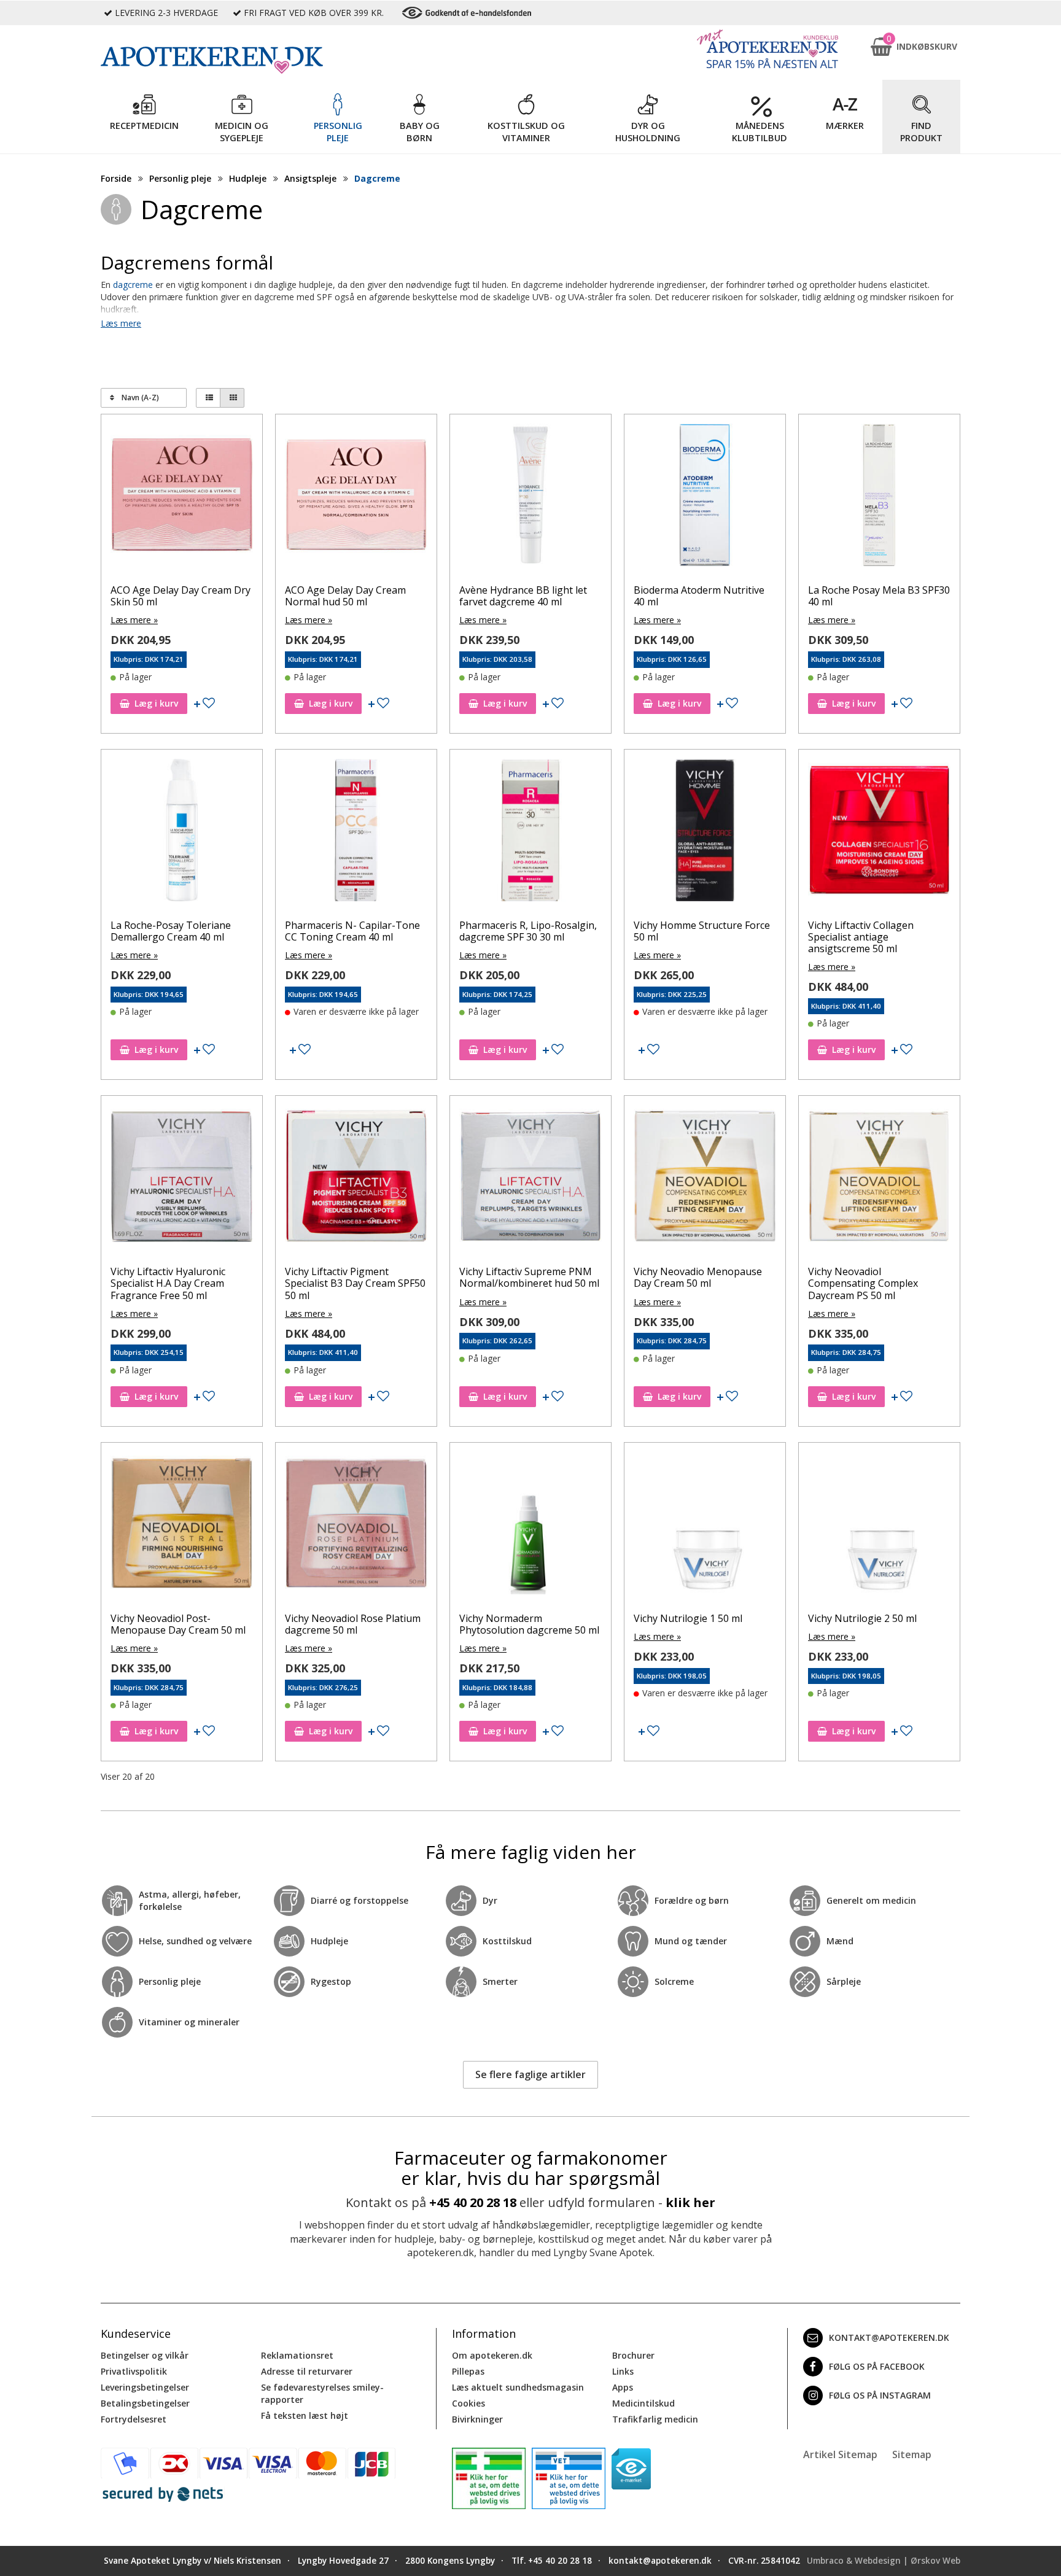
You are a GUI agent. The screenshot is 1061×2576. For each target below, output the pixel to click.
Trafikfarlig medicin (655, 2419)
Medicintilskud (643, 2403)
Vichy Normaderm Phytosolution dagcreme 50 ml (529, 1624)
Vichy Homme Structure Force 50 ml (702, 931)
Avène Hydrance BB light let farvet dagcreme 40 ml (523, 596)
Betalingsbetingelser (145, 2403)
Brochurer (633, 2355)
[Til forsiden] (267, 60)
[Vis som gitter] (232, 398)
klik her (690, 2202)
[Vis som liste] (208, 398)
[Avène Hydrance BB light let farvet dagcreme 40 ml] (530, 498)
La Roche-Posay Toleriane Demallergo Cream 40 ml (171, 931)
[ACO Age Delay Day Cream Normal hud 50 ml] (356, 498)
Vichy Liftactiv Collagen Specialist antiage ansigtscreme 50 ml (861, 937)
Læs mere (121, 323)
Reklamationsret (297, 2355)
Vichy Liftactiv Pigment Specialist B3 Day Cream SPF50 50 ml (355, 1283)
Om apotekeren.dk (492, 2355)
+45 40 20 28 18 (473, 2202)
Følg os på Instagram (880, 2395)
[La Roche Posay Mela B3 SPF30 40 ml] (879, 498)
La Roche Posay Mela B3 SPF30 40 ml (879, 596)
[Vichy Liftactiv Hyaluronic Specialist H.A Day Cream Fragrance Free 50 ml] (182, 1179)
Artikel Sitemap (840, 2454)
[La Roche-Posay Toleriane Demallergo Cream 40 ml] (182, 833)
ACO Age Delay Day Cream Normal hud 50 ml (345, 596)
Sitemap (912, 2454)
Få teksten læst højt (305, 2415)
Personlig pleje (180, 178)
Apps (623, 2387)
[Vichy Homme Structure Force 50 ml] (705, 833)
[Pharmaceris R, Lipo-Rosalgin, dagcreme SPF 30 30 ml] (530, 833)
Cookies (468, 2403)
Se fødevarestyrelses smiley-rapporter (322, 2393)
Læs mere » (134, 620)
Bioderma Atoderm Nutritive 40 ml (699, 596)
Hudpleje (248, 178)
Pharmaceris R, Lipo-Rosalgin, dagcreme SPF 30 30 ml (528, 931)
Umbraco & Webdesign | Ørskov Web (884, 2561)
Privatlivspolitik (134, 2371)
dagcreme (133, 285)
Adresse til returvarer (307, 2371)
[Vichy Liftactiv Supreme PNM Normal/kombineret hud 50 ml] (530, 1179)
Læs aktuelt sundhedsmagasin (518, 2387)
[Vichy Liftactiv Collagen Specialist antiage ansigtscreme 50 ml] (879, 833)
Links (623, 2371)
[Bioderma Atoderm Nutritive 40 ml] (705, 498)
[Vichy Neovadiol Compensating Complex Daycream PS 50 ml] (879, 1179)
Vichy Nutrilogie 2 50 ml (862, 1618)
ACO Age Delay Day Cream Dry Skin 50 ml (181, 596)
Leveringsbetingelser (145, 2387)
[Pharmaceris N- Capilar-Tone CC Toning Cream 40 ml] (356, 833)
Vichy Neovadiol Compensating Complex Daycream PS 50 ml (863, 1283)
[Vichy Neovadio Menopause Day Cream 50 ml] (705, 1179)
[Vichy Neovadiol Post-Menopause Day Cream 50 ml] (182, 1526)
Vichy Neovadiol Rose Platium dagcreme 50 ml (353, 1624)
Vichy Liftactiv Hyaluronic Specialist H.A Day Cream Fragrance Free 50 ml (168, 1283)
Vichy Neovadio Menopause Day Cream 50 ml (698, 1277)
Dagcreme (377, 178)
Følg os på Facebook (877, 2366)
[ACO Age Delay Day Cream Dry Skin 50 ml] (182, 498)
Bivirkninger (477, 2419)
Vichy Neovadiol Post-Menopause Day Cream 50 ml (178, 1624)
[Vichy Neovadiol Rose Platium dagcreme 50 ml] (356, 1526)
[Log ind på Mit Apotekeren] (768, 49)
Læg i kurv (156, 703)
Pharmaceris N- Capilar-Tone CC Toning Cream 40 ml (352, 931)
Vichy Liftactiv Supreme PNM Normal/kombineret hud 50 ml (529, 1277)
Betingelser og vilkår (145, 2355)
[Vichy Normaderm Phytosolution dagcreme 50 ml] (530, 1526)
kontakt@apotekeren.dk (889, 2337)
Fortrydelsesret (134, 2419)
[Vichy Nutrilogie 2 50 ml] (879, 1526)
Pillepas (468, 2371)
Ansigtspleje (310, 178)
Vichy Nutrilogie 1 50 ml (688, 1618)
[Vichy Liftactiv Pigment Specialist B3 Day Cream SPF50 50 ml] (356, 1179)
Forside (116, 178)
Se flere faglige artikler (530, 2074)
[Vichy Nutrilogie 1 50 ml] (705, 1526)
